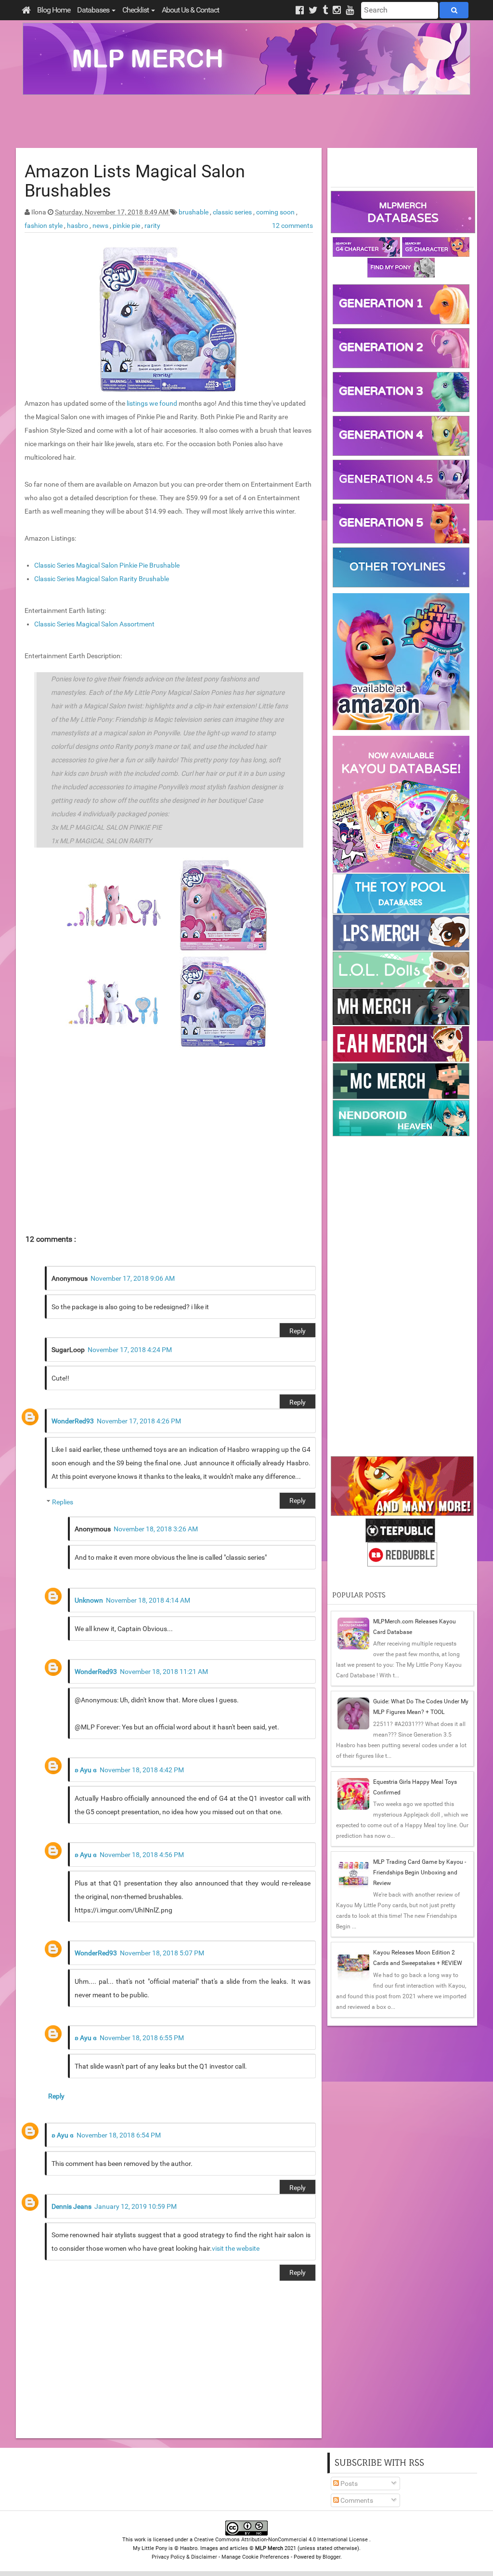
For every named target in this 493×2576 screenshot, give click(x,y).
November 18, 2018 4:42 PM (142, 1770)
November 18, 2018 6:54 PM (119, 2135)
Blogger (331, 2557)
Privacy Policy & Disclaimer (184, 2557)
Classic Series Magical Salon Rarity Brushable (102, 579)
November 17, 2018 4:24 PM (130, 1350)
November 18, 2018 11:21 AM (164, 1672)
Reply (298, 1331)
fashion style (44, 226)
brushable (194, 212)
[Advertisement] (246, 121)
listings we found (152, 403)
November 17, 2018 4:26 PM (139, 1421)
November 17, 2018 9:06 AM (133, 1278)
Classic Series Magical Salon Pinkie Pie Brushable (107, 565)
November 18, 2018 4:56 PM (142, 1855)
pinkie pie (127, 226)
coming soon (276, 212)
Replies (63, 1502)
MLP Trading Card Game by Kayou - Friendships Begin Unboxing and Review (420, 1872)
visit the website (236, 2248)
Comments (356, 2500)
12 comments (292, 226)
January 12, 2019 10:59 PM (136, 2206)
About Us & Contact (190, 10)
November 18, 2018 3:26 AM (156, 1529)
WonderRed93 (73, 1421)
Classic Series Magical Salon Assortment (94, 624)
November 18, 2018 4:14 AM (148, 1600)
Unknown (89, 1600)
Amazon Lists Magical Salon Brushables (135, 181)
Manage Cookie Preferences (255, 2557)
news (101, 226)
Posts (348, 2483)
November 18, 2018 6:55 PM (142, 2038)
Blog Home (54, 10)
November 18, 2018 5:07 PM (162, 1953)
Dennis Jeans (71, 2206)
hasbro (78, 226)
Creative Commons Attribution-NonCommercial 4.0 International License (282, 2540)
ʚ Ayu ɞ (86, 1770)
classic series (233, 212)
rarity (152, 226)
